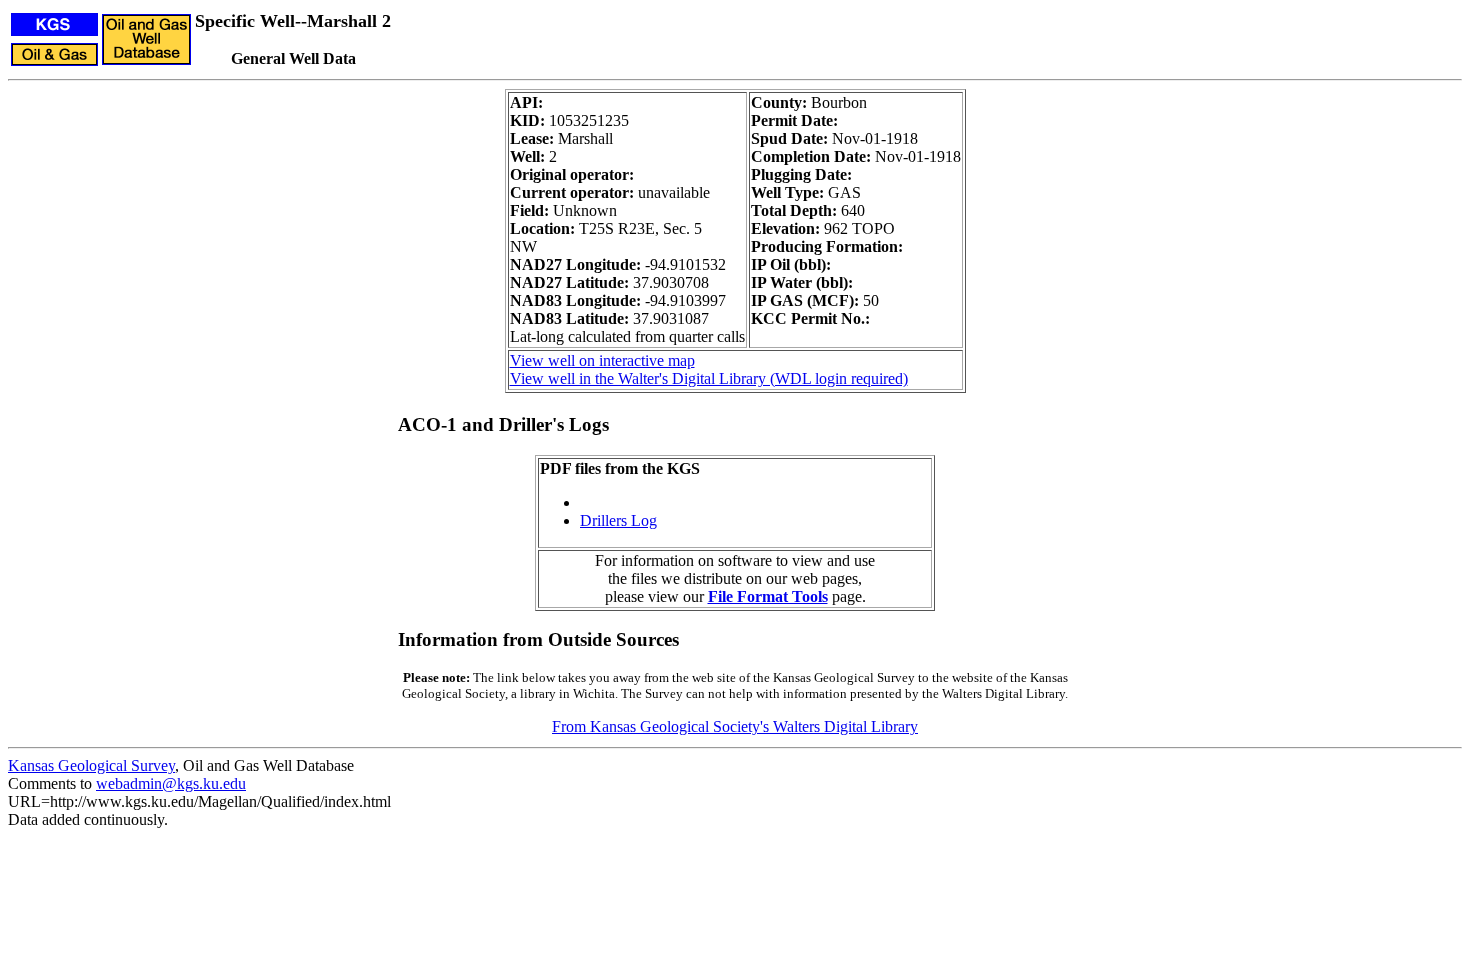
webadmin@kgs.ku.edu (171, 783)
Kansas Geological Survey (91, 765)
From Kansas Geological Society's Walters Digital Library (735, 726)
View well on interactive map (602, 360)
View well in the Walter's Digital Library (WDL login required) (709, 378)
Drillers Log (618, 520)
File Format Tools (768, 596)
